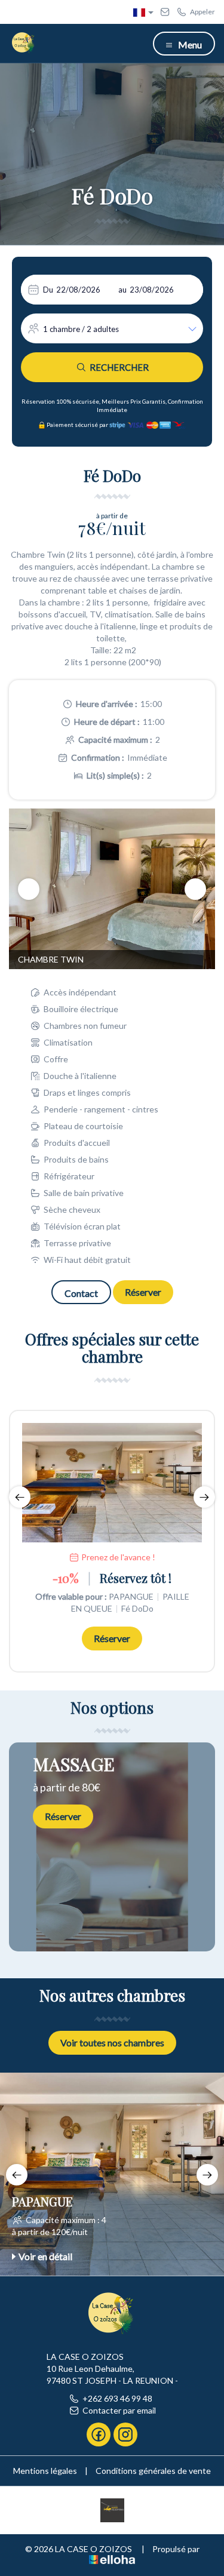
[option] (112, 889)
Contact (81, 1293)
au (122, 290)
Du (48, 290)
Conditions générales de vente (153, 2471)
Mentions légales (45, 2471)
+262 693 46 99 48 (117, 2398)
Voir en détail (45, 2256)
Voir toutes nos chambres (112, 2042)
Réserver (143, 1292)
